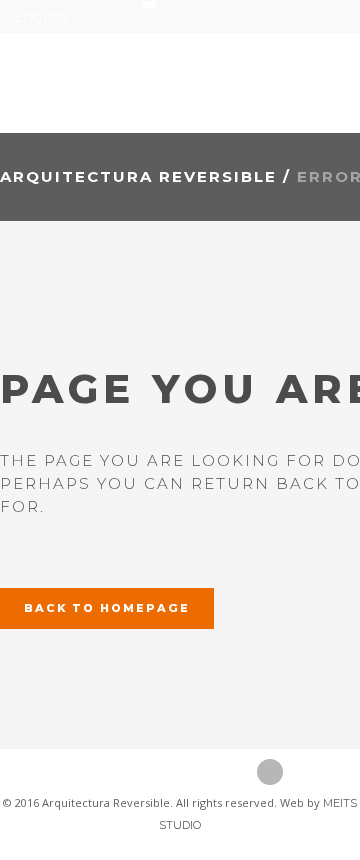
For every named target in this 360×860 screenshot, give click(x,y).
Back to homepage (107, 608)
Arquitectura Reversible (138, 176)
